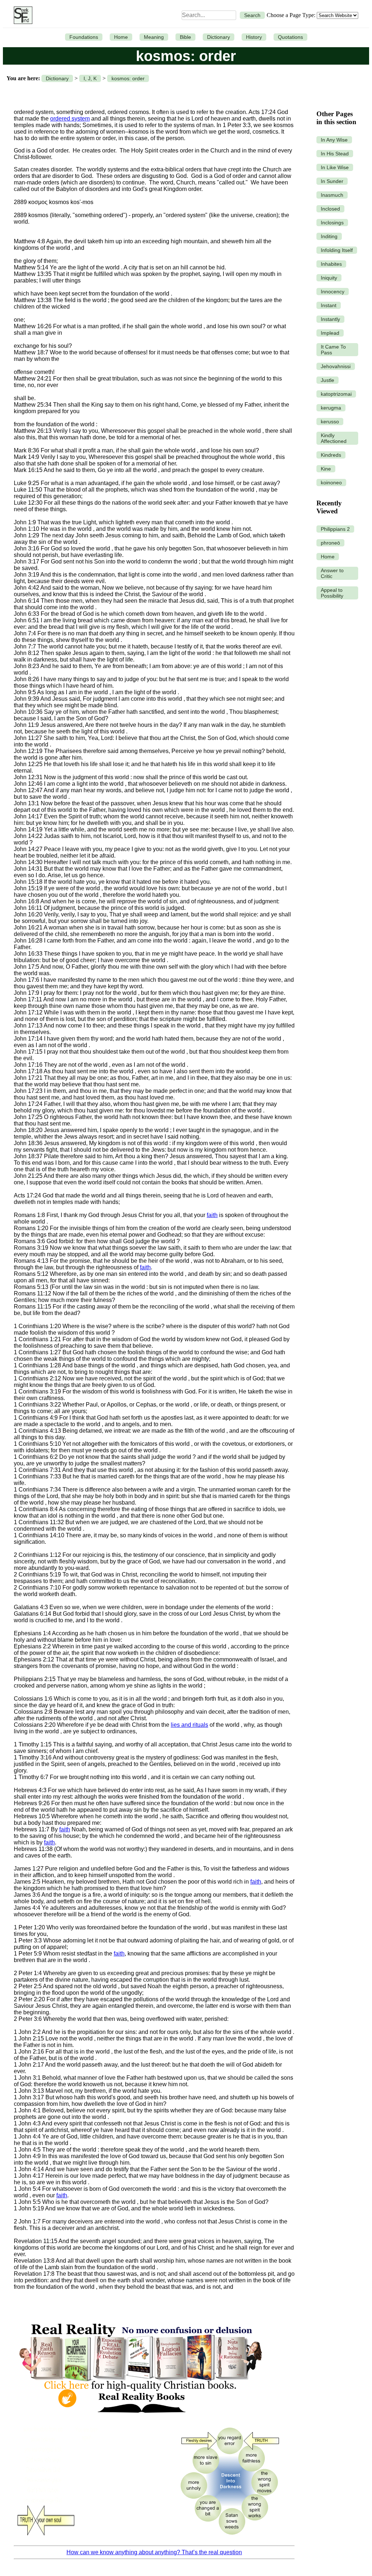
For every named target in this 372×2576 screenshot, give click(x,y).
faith (212, 1215)
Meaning (154, 37)
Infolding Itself (337, 250)
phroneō (330, 543)
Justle (327, 380)
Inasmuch (332, 195)
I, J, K (90, 78)
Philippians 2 (335, 529)
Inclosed (330, 209)
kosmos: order (128, 78)
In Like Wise (335, 167)
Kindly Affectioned (334, 438)
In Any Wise (334, 140)
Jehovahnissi (336, 366)
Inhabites (331, 264)
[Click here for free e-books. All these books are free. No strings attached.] (140, 2418)
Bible (185, 37)
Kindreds (331, 455)
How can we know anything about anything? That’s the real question (154, 2552)
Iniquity (329, 278)
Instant (329, 305)
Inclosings (332, 223)
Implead (330, 333)
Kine (326, 469)
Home (121, 37)
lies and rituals (189, 1725)
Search (252, 15)
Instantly (330, 319)
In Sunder (332, 181)
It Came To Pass (333, 350)
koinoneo (331, 483)
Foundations (84, 37)
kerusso (330, 422)
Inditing (329, 236)
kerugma (331, 408)
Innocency (333, 292)
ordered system (70, 119)
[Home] (21, 15)
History (254, 37)
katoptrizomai (336, 394)
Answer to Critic (332, 573)
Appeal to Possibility (332, 593)
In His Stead (335, 154)
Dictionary (219, 37)
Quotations (290, 37)
